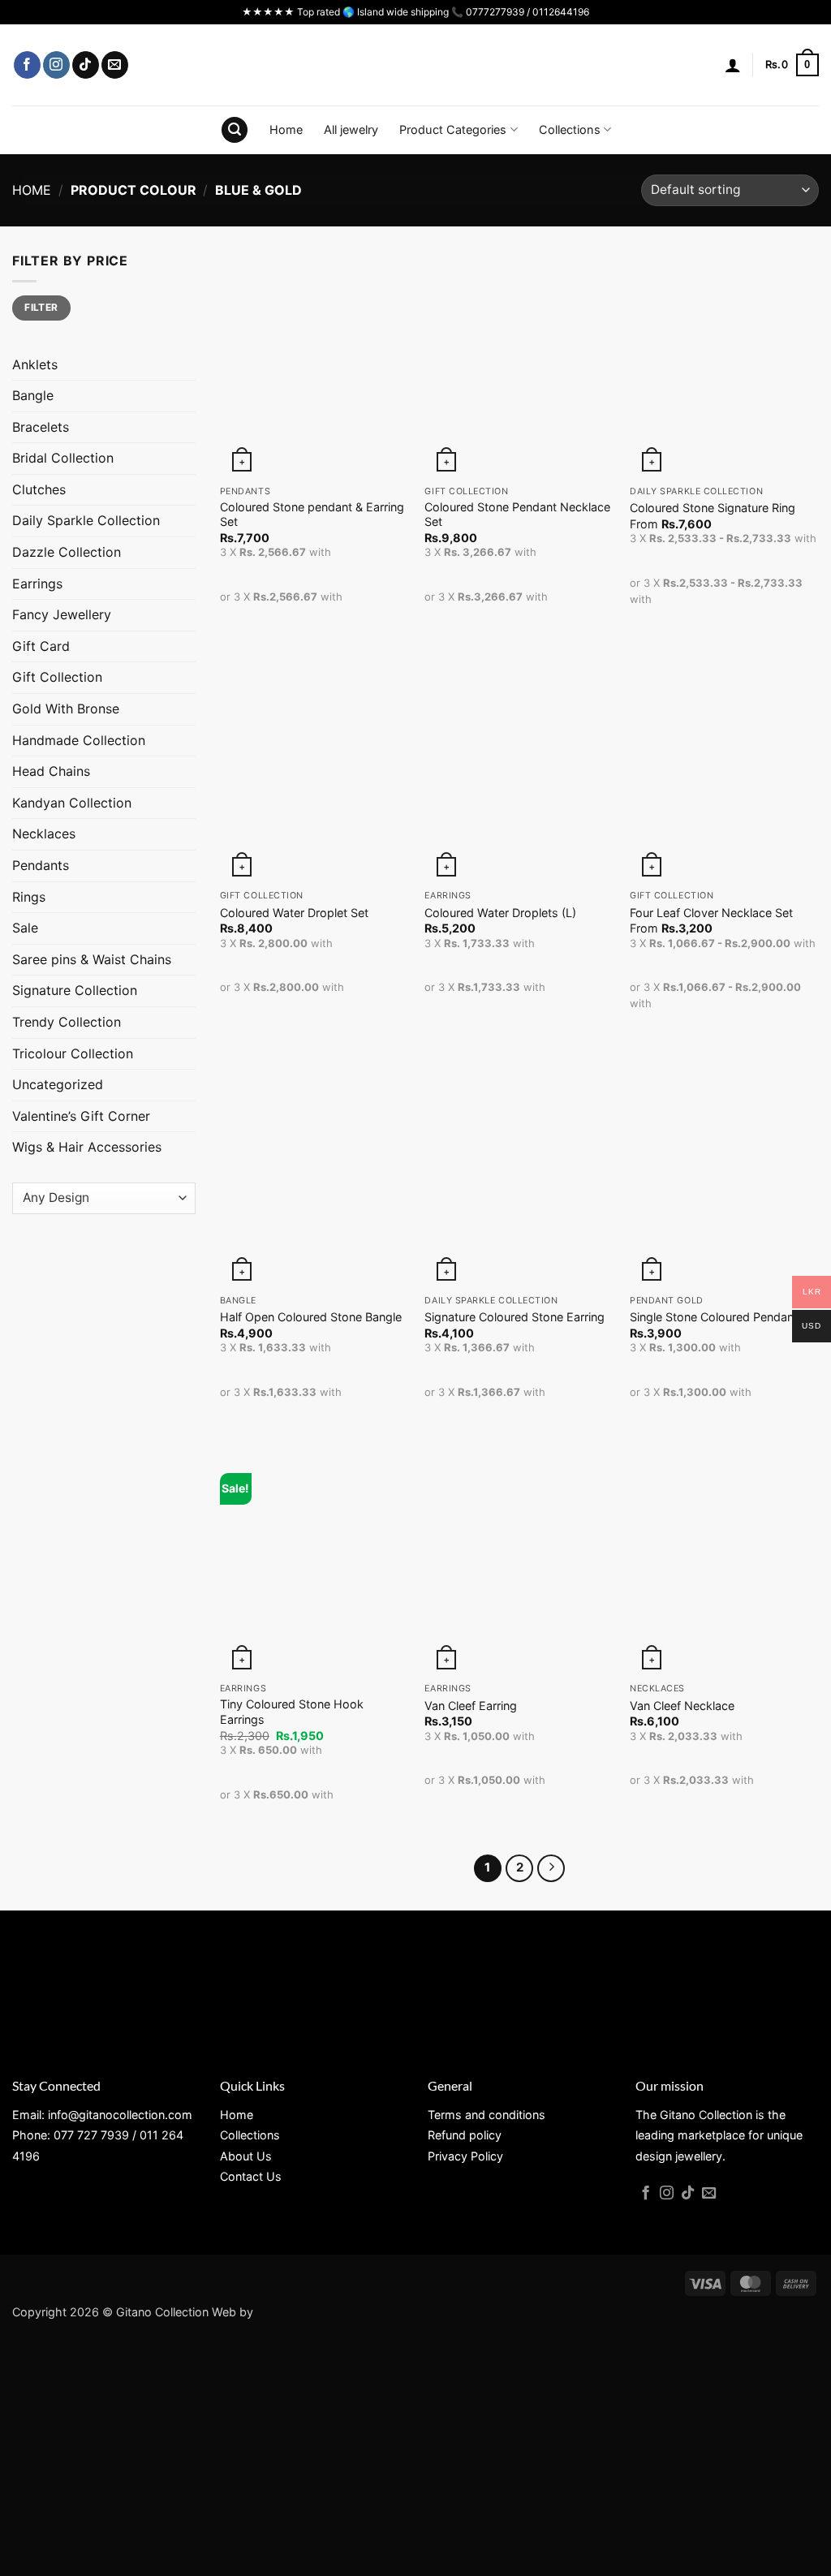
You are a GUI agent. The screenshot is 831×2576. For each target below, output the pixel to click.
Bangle (33, 395)
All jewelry (351, 129)
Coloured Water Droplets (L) (500, 913)
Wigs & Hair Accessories (87, 1147)
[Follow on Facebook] (27, 65)
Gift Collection (57, 677)
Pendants (41, 865)
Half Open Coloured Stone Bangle (311, 1317)
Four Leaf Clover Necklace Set (711, 913)
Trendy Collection (67, 1022)
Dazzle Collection (67, 552)
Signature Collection (75, 990)
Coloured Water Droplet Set (294, 913)
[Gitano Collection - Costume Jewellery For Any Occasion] (416, 65)
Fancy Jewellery (62, 614)
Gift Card (41, 646)
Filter (41, 307)
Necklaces (44, 834)
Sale (25, 928)
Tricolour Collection (73, 1053)
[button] (733, 65)
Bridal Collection (63, 458)
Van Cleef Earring (471, 1706)
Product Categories (453, 129)
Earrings (37, 584)
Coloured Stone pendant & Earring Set (312, 515)
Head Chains (51, 771)
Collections (570, 129)
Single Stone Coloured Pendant (714, 1317)
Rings (29, 897)
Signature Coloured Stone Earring (515, 1317)
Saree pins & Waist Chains (92, 959)
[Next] (551, 1868)
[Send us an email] (115, 65)
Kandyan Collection (72, 803)
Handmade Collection (79, 740)
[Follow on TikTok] (86, 65)
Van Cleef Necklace (682, 1706)
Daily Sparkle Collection (86, 520)
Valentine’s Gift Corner (81, 1116)
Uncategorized (58, 1084)
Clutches (39, 489)
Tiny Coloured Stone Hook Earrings (292, 1712)
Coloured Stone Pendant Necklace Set (517, 515)
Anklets (35, 364)
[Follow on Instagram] (56, 65)
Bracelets (41, 427)
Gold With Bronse (66, 709)
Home (286, 129)
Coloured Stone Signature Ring (713, 508)
